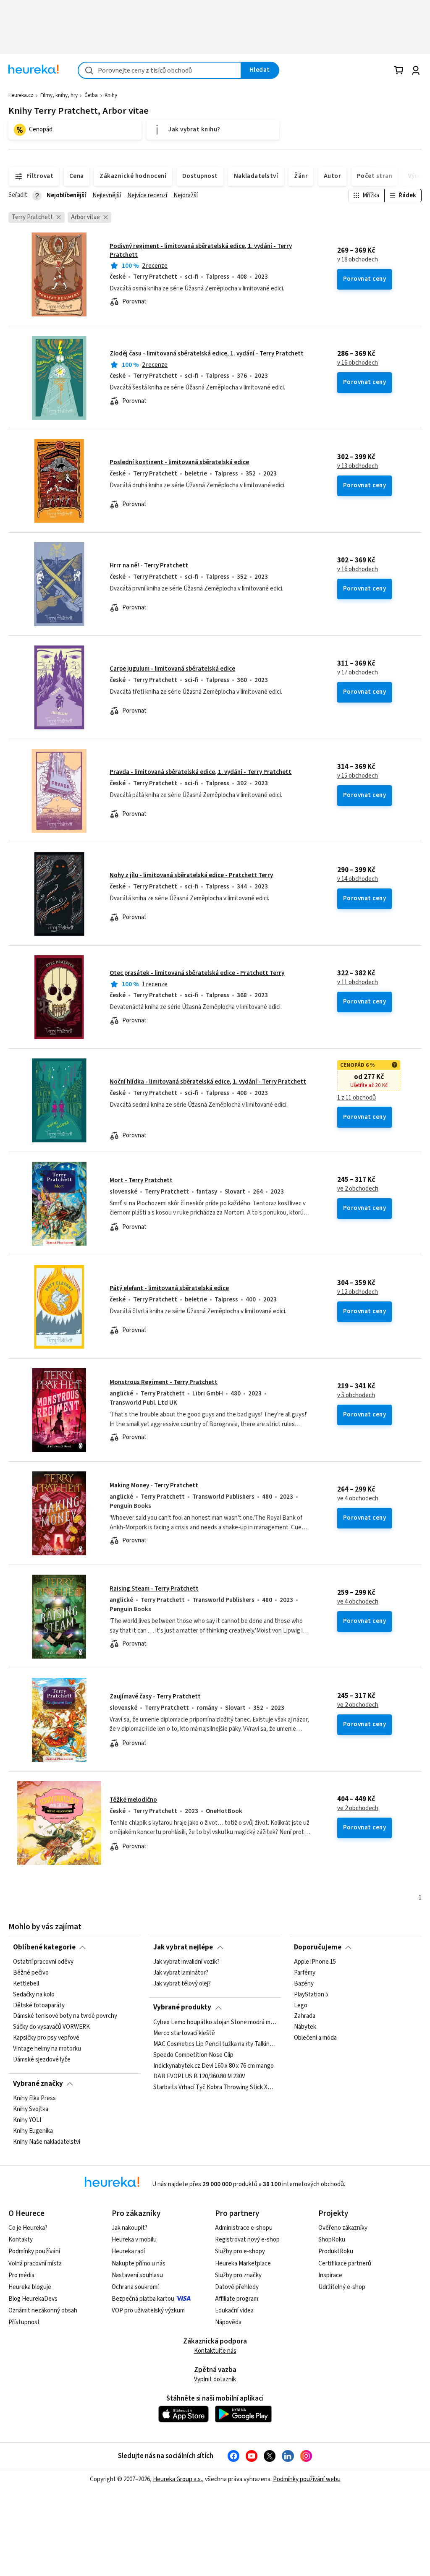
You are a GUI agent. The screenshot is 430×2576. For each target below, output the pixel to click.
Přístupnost (24, 2322)
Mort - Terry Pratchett (141, 1180)
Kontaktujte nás (215, 2351)
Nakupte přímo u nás (139, 2264)
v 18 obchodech (358, 260)
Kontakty (21, 2240)
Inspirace (330, 2275)
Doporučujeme (318, 1947)
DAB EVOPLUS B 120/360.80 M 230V (199, 2077)
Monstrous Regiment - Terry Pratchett (164, 1382)
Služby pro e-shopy (240, 2251)
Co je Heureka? (28, 2228)
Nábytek (305, 2027)
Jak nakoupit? (130, 2228)
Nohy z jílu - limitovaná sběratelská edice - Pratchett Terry (191, 875)
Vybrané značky (38, 2084)
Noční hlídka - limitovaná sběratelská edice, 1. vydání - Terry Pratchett (208, 1082)
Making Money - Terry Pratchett (154, 1485)
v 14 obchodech (358, 879)
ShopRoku (332, 2240)
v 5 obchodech (356, 1395)
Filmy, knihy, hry (59, 95)
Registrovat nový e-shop (247, 2240)
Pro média (21, 2275)
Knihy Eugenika (33, 2131)
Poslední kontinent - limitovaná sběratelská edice (179, 462)
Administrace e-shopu (244, 2228)
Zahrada (305, 2016)
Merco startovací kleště (184, 2033)
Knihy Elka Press (34, 2098)
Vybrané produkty (182, 2007)
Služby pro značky (238, 2275)
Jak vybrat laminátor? (181, 1973)
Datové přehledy (237, 2287)
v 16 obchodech (358, 363)
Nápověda (228, 2322)
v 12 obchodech (358, 1292)
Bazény (304, 1984)
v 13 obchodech (358, 466)
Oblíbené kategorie (44, 1947)
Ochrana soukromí (135, 2287)
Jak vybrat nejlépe (183, 1947)
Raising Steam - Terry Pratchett (154, 1589)
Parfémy (305, 1973)
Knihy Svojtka (31, 2109)
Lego (301, 2005)
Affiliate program (237, 2299)
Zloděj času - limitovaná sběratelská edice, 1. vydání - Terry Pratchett (207, 354)
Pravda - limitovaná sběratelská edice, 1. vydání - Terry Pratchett (201, 772)
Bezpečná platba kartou (143, 2299)
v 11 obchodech (358, 982)
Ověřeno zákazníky (343, 2228)
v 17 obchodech (358, 673)
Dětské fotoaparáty (39, 2005)
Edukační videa (234, 2311)
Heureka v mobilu (134, 2240)
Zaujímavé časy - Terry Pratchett (155, 1697)
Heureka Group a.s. (177, 2479)
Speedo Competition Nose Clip (193, 2055)
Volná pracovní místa (35, 2264)
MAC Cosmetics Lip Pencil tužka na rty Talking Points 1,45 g (215, 2044)
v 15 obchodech (358, 776)
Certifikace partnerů (345, 2264)
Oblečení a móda (315, 2038)
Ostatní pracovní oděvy (43, 1962)
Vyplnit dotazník (215, 2379)
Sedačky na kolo (34, 1995)
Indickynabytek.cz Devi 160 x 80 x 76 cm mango (214, 2066)
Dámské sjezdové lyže (42, 2060)
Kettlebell (26, 1984)
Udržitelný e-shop (342, 2287)
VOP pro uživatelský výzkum (148, 2311)
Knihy (111, 95)
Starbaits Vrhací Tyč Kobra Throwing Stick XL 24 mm (215, 2087)
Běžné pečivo (31, 1973)
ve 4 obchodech (358, 1499)
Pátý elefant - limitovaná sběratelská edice (169, 1288)
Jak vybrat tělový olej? (182, 1984)
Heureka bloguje (30, 2287)
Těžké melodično (133, 1800)
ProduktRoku (336, 2251)
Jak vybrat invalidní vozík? (186, 1962)
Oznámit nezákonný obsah (43, 2311)
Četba (91, 95)
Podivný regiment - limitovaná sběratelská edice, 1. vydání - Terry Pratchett (201, 250)
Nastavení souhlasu (137, 2275)
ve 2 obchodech (358, 1189)
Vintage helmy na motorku (47, 2049)
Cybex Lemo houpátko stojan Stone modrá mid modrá (215, 2022)
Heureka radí (128, 2251)
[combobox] (160, 70)
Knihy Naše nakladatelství (47, 2142)
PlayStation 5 (311, 1995)
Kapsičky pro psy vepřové (46, 2038)
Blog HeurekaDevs (33, 2299)
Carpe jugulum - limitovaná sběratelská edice (172, 669)
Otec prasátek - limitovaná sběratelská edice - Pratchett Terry (197, 973)
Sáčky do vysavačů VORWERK (51, 2027)
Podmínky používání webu (307, 2479)
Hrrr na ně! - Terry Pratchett (149, 566)
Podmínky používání (34, 2251)
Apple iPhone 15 (315, 1962)
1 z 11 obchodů (357, 1098)
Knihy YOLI (27, 2120)
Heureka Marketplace (243, 2264)
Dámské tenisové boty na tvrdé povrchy (65, 2016)
